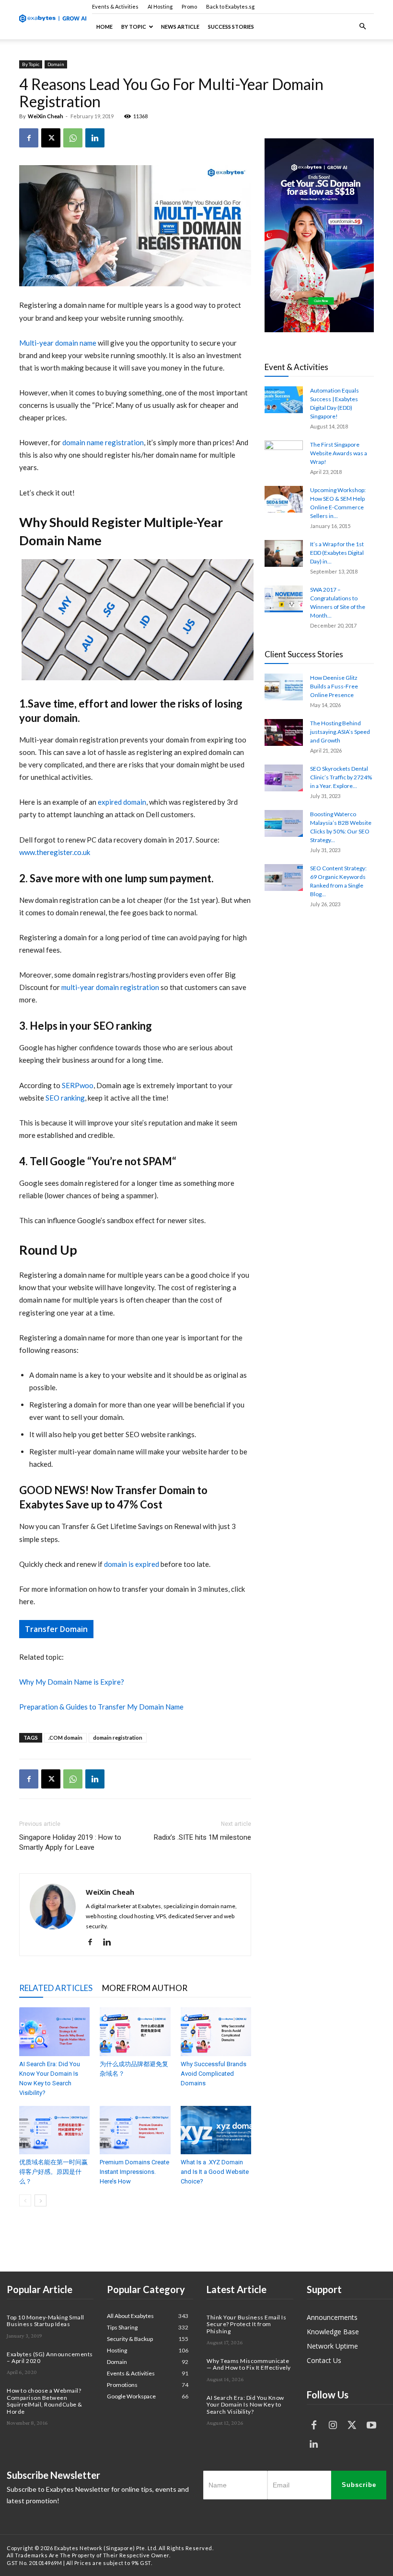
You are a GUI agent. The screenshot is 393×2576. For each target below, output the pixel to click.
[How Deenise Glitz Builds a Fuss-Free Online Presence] (284, 687)
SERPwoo (78, 1085)
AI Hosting (160, 6)
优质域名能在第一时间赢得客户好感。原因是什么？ (53, 2172)
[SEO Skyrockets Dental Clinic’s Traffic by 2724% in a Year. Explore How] (284, 778)
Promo (189, 6)
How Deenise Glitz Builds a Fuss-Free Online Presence (334, 686)
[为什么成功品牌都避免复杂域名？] (135, 2031)
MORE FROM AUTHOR (145, 1988)
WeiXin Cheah (46, 116)
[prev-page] (25, 2200)
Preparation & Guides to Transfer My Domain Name (101, 1707)
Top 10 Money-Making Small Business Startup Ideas (46, 2321)
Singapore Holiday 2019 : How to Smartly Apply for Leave (70, 1842)
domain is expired (132, 1564)
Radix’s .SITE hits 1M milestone (202, 1837)
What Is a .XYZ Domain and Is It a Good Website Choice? (215, 2172)
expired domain (122, 802)
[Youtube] (371, 2425)
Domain (56, 64)
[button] (362, 27)
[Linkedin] (95, 138)
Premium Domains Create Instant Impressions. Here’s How (134, 2172)
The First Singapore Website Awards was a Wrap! (339, 453)
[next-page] (40, 2200)
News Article (180, 27)
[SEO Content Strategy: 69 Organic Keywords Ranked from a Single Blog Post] (284, 877)
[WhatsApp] (73, 138)
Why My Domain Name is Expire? (72, 1682)
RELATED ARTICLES (56, 1988)
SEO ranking (65, 1098)
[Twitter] (352, 2425)
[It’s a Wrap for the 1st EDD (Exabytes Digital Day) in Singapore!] (284, 553)
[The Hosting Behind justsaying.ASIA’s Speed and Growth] (284, 732)
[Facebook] (29, 138)
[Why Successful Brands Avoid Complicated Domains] (216, 2031)
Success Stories (231, 27)
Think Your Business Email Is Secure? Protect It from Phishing (246, 2324)
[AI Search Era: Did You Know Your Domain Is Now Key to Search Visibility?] (54, 2031)
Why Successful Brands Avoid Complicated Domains (214, 2074)
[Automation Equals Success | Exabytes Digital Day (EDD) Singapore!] (284, 400)
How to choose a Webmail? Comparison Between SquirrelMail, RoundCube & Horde (45, 2401)
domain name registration (103, 442)
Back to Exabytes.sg (230, 6)
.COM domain (65, 1738)
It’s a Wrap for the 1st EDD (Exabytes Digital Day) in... (337, 553)
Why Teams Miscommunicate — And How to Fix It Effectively (249, 2364)
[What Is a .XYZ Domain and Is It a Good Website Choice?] (216, 2130)
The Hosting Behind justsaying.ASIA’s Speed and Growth (340, 732)
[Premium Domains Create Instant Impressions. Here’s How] (135, 2130)
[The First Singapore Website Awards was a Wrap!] (284, 454)
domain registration (118, 1738)
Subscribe (359, 2485)
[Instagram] (333, 2425)
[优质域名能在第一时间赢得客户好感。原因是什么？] (54, 2130)
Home (104, 27)
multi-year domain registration (110, 987)
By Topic (134, 27)
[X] (51, 138)
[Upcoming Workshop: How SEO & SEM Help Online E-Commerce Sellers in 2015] (284, 499)
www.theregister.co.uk (55, 852)
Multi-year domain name (58, 343)
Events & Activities (115, 6)
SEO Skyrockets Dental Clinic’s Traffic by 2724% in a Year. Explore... (341, 777)
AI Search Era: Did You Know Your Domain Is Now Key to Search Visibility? (245, 2405)
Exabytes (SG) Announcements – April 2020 (50, 2357)
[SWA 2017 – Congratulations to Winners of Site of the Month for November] (284, 599)
